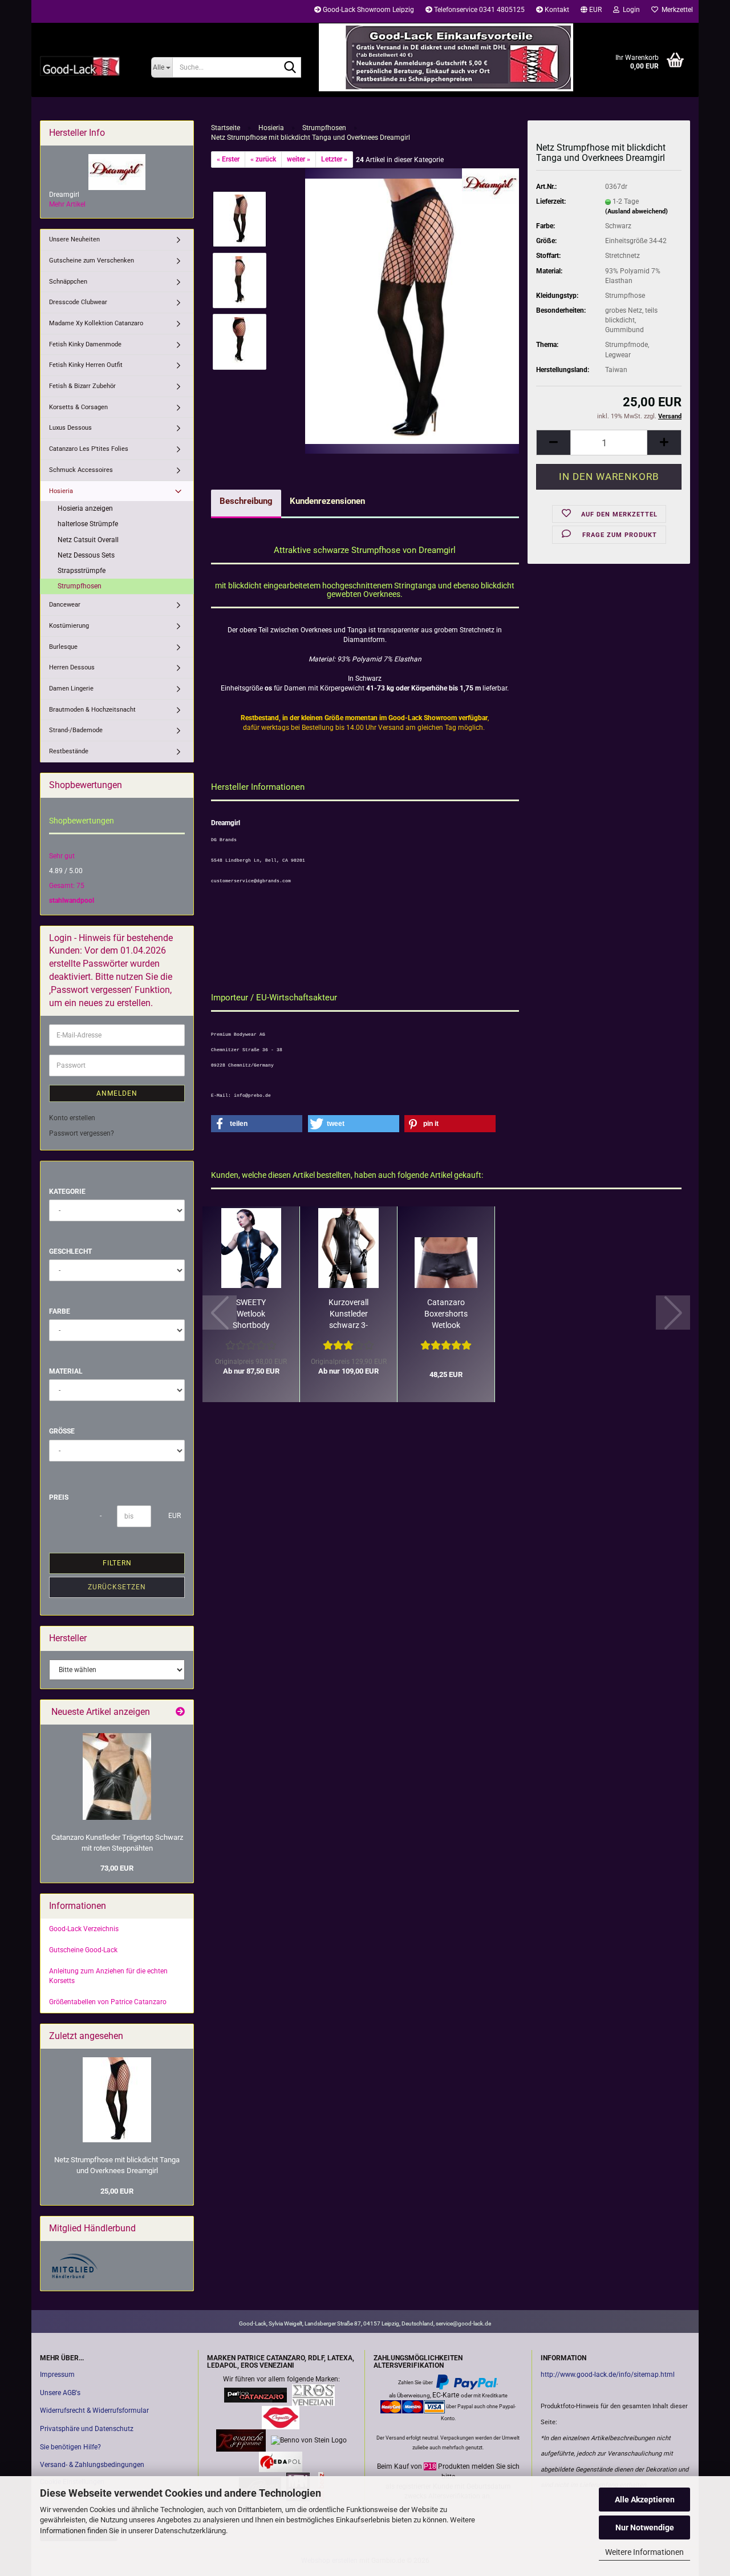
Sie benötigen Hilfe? (70, 2447)
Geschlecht (70, 1251)
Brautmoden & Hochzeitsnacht (92, 710)
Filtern (117, 1563)
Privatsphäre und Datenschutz (87, 2429)
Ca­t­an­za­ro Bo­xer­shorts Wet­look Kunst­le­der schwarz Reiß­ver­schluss (446, 1314)
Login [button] (630, 10)
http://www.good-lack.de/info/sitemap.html (608, 2375)
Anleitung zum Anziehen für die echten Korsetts (108, 1976)
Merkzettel (676, 10)
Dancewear (65, 605)
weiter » (299, 159)
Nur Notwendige (645, 2527)
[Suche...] (290, 68)
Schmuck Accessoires (81, 470)
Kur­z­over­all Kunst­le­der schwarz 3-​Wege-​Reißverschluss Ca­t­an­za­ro (348, 1314)
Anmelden (117, 1093)
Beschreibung (246, 501)
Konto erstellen (72, 1118)
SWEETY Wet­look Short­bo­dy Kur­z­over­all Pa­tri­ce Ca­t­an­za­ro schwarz (251, 1314)
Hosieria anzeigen (85, 508)
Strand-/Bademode (76, 730)
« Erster (228, 159)
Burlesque (63, 647)
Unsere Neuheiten (74, 239)
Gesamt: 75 (67, 886)
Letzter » (334, 159)
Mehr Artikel (67, 204)
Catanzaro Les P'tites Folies (89, 449)
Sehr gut (62, 856)
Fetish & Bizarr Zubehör (82, 386)
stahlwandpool (72, 901)
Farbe (60, 1311)
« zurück (263, 159)
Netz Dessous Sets (86, 555)
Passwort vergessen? (82, 1133)
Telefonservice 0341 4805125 (478, 10)
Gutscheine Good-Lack (83, 1950)
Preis (59, 1497)
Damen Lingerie (71, 689)
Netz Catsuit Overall (88, 540)
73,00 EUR (117, 1868)
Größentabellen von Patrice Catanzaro (108, 2002)
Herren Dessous (72, 667)
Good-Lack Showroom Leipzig (368, 10)
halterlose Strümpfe (88, 524)
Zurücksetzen (117, 1587)
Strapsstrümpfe (82, 571)
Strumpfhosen (80, 586)
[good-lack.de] (87, 66)
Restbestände (69, 751)
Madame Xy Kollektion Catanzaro (96, 323)
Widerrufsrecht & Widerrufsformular (94, 2411)
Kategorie (67, 1192)
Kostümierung (69, 626)
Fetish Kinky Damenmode (85, 344)
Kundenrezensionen (327, 501)
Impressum (57, 2375)
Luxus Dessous (70, 428)
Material (66, 1371)
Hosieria (61, 491)
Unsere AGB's (60, 2393)
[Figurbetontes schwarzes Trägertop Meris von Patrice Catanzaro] (117, 1776)
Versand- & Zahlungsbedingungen (92, 2465)
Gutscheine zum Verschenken (92, 261)
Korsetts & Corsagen (78, 407)
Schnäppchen (68, 282)
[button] (591, 11)
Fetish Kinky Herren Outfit (86, 365)
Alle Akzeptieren (645, 2500)
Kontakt (556, 10)
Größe (62, 1431)
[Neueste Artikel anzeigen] (180, 1712)
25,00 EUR (117, 2191)
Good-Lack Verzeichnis (84, 1929)
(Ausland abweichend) (636, 211)
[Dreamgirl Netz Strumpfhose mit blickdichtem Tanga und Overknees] (412, 310)
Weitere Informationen (644, 2552)
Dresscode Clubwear (78, 302)
